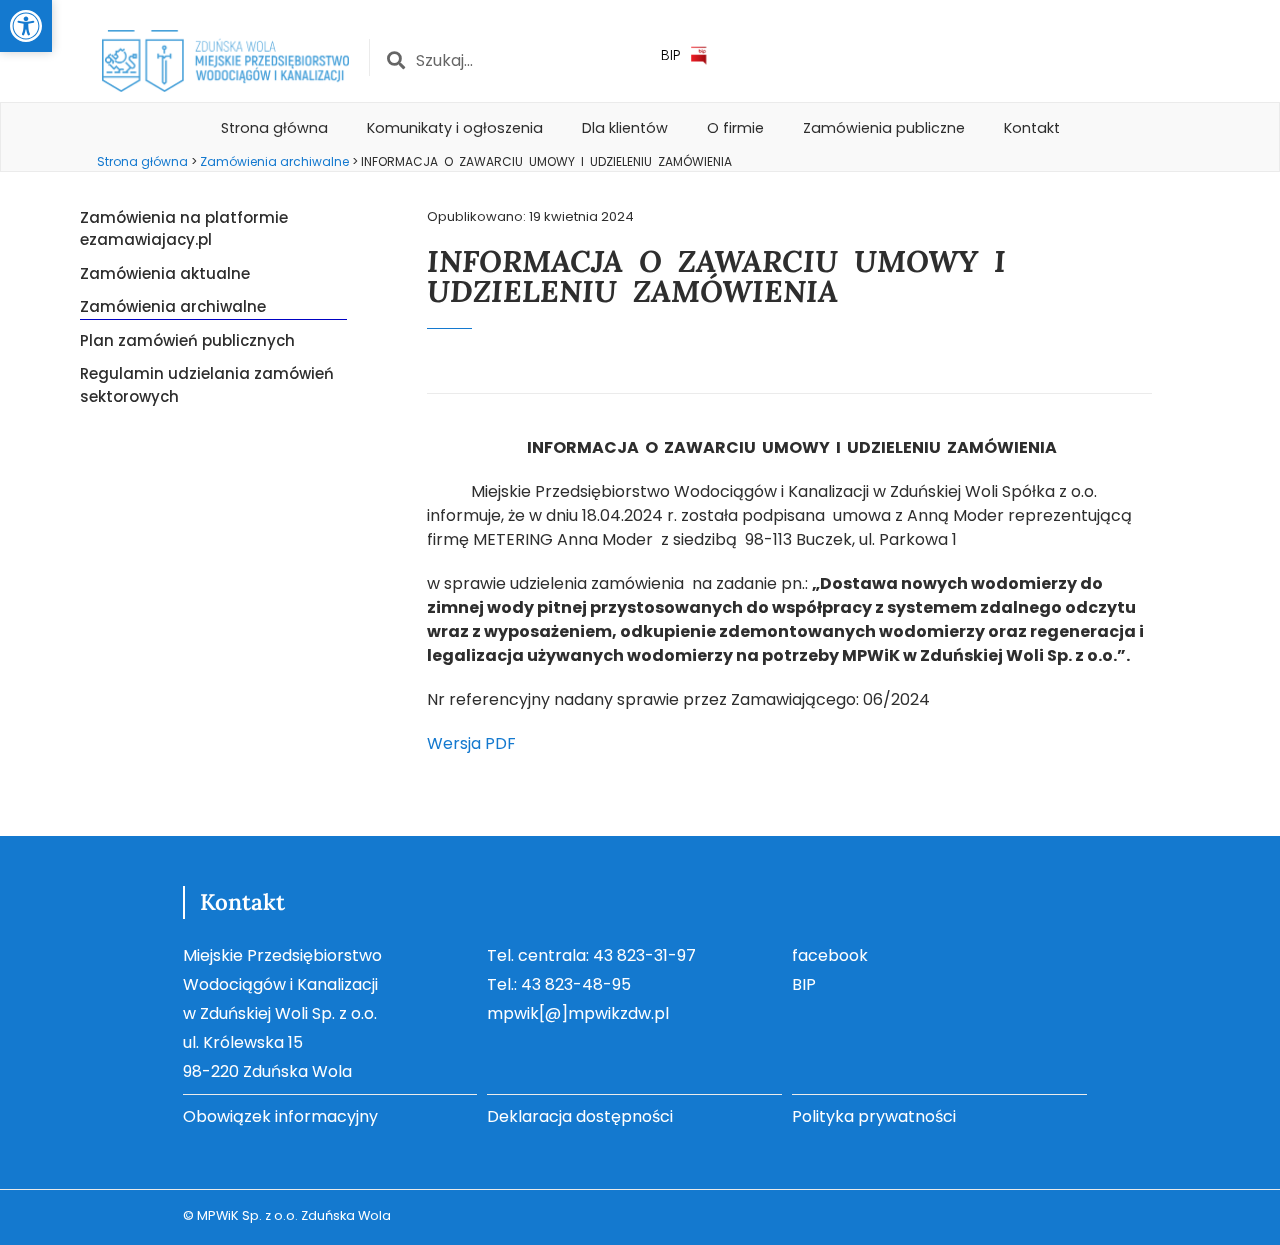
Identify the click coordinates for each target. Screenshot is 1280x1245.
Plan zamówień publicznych (187, 340)
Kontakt (1032, 128)
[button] (26, 26)
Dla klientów (625, 128)
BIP (670, 55)
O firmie (735, 128)
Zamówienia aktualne (165, 273)
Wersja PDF (471, 743)
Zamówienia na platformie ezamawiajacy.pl (184, 229)
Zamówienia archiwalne (173, 306)
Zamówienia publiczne (884, 128)
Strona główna (274, 128)
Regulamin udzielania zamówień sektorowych (207, 385)
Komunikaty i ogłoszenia (455, 128)
